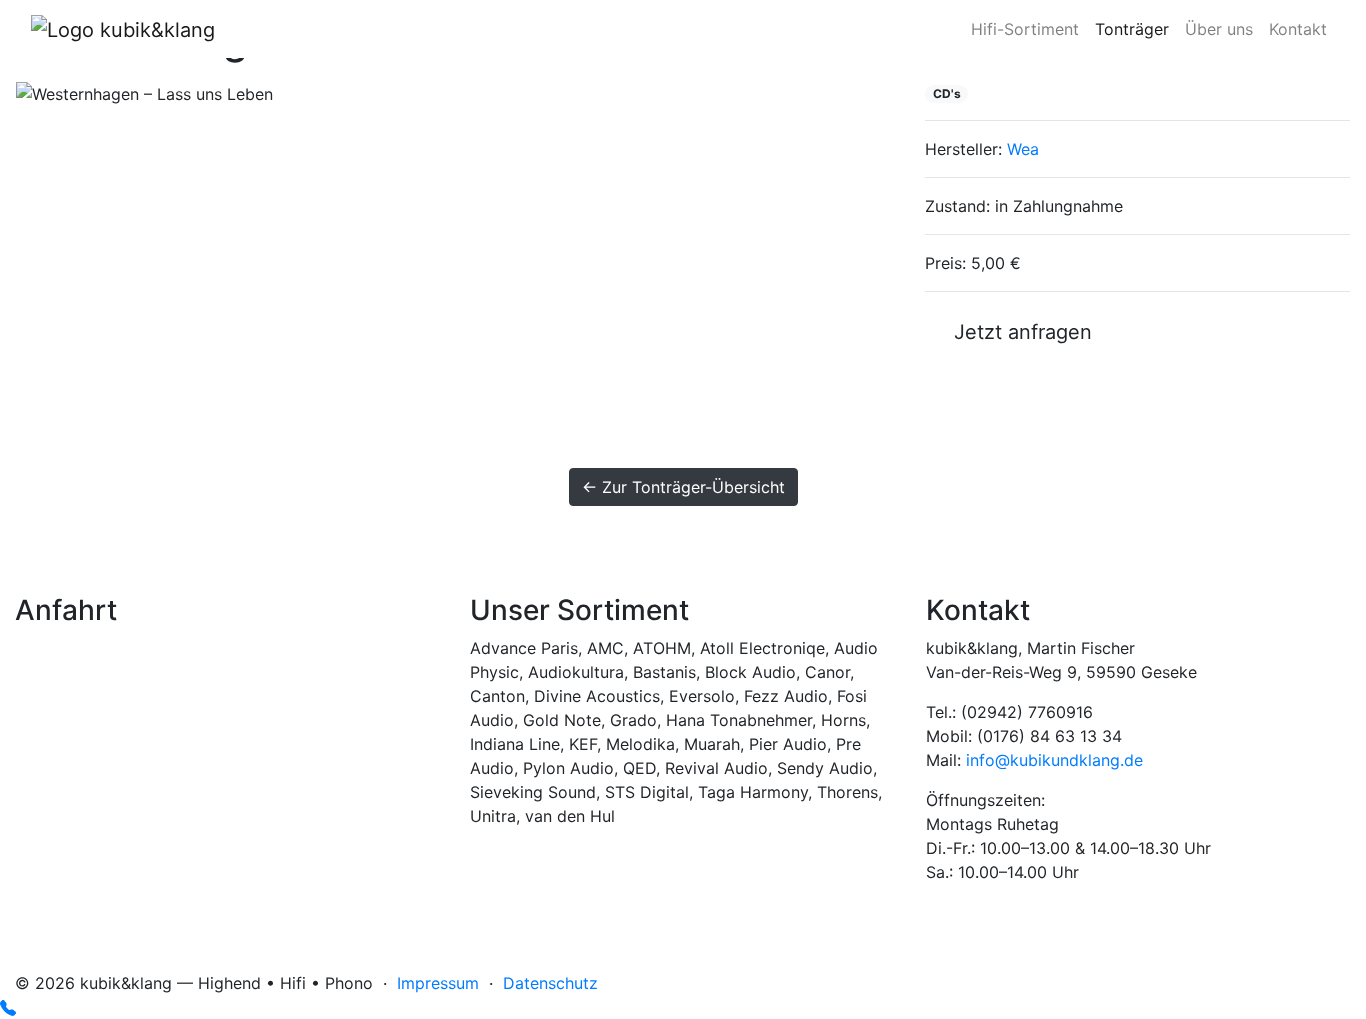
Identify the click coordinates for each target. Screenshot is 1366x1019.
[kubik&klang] (123, 29)
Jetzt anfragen (1017, 332)
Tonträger (1132, 29)
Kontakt (1298, 29)
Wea (1023, 149)
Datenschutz (550, 983)
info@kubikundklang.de (1054, 760)
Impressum (438, 983)
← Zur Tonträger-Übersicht (683, 487)
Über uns (1219, 29)
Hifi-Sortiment (1025, 29)
